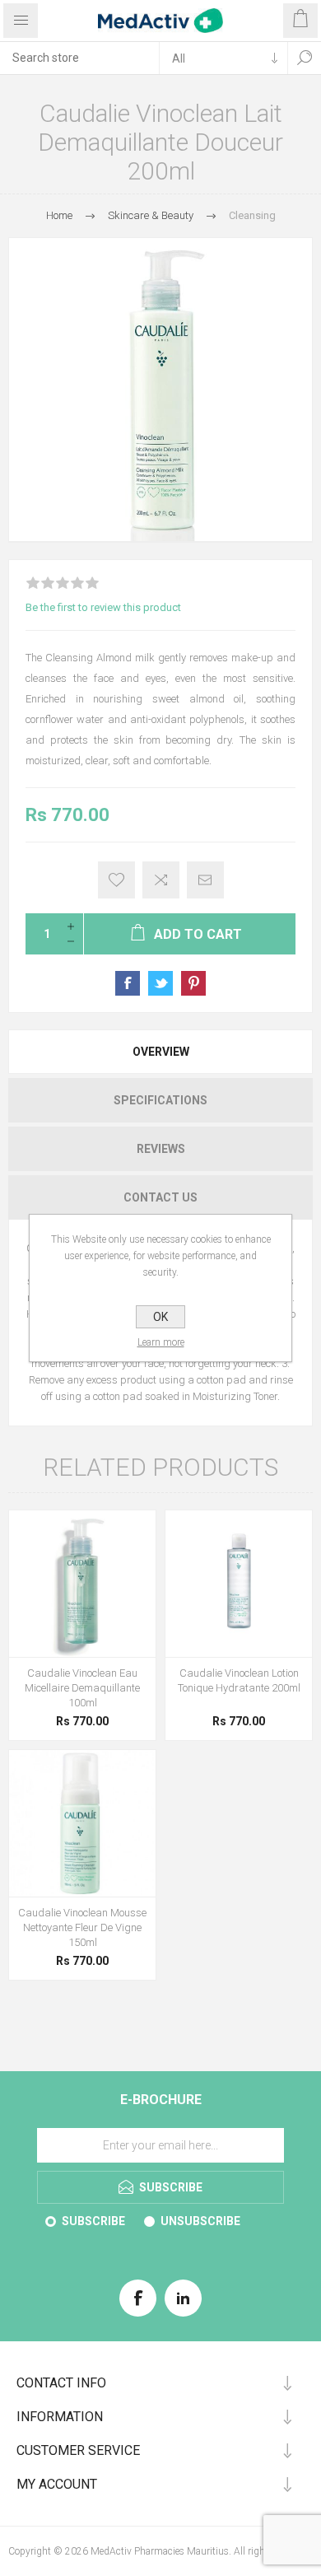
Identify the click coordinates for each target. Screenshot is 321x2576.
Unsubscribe (200, 2221)
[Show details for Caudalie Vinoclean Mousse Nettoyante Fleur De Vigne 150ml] (82, 1823)
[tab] (160, 1052)
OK (160, 1317)
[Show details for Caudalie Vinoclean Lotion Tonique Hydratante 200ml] (239, 1584)
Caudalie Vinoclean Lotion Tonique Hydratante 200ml (239, 1680)
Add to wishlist (116, 880)
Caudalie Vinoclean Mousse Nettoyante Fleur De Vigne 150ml (82, 1927)
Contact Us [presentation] (160, 1197)
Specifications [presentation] (160, 1100)
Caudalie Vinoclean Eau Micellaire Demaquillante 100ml (82, 1688)
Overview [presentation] (161, 1052)
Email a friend (205, 880)
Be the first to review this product (103, 607)
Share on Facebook (128, 983)
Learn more (161, 1342)
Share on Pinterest (193, 983)
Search (305, 58)
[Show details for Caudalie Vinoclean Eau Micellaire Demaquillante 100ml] (82, 1584)
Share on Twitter (160, 983)
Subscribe (93, 2221)
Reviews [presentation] (161, 1149)
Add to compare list (161, 880)
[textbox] (79, 58)
